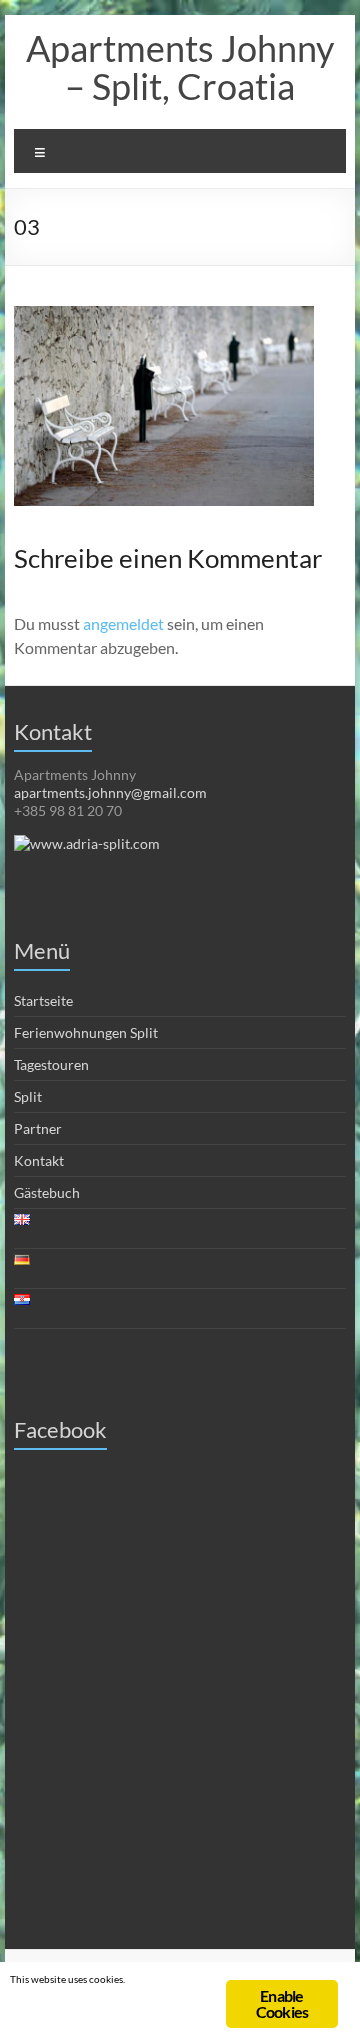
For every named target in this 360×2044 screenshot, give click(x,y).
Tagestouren (51, 1064)
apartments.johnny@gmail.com (110, 792)
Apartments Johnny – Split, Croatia (180, 67)
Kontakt (39, 1160)
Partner (38, 1128)
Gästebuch (47, 1192)
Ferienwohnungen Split (86, 1032)
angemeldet (123, 623)
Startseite (43, 1000)
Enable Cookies (282, 2003)
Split (28, 1096)
